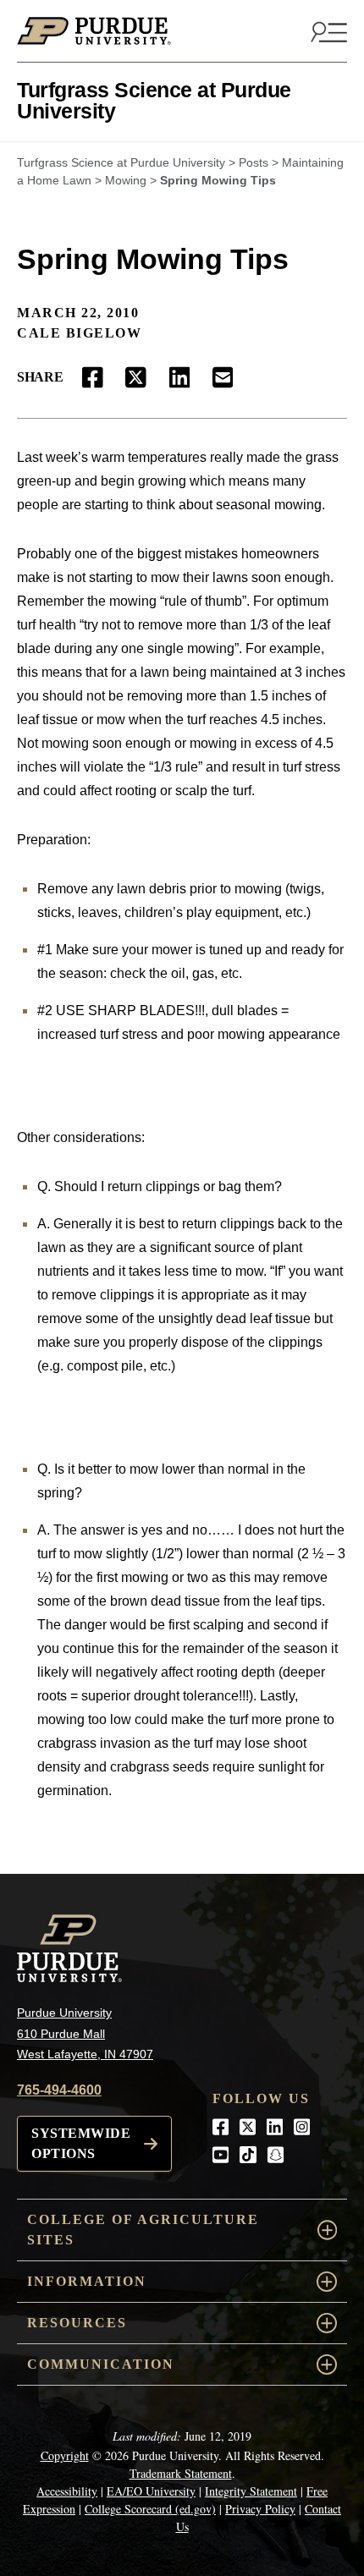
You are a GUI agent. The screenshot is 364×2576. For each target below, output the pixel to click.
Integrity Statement (251, 2491)
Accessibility (67, 2491)
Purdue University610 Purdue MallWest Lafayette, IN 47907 (85, 2033)
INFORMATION (87, 2281)
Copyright (65, 2455)
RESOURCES (77, 2323)
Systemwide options (81, 2143)
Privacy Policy (260, 2509)
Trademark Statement (181, 2473)
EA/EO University (151, 2491)
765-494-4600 (59, 2090)
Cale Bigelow (79, 333)
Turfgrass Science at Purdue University (154, 100)
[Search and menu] (327, 31)
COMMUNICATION (101, 2364)
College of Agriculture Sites (143, 2230)
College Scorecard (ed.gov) (150, 2509)
